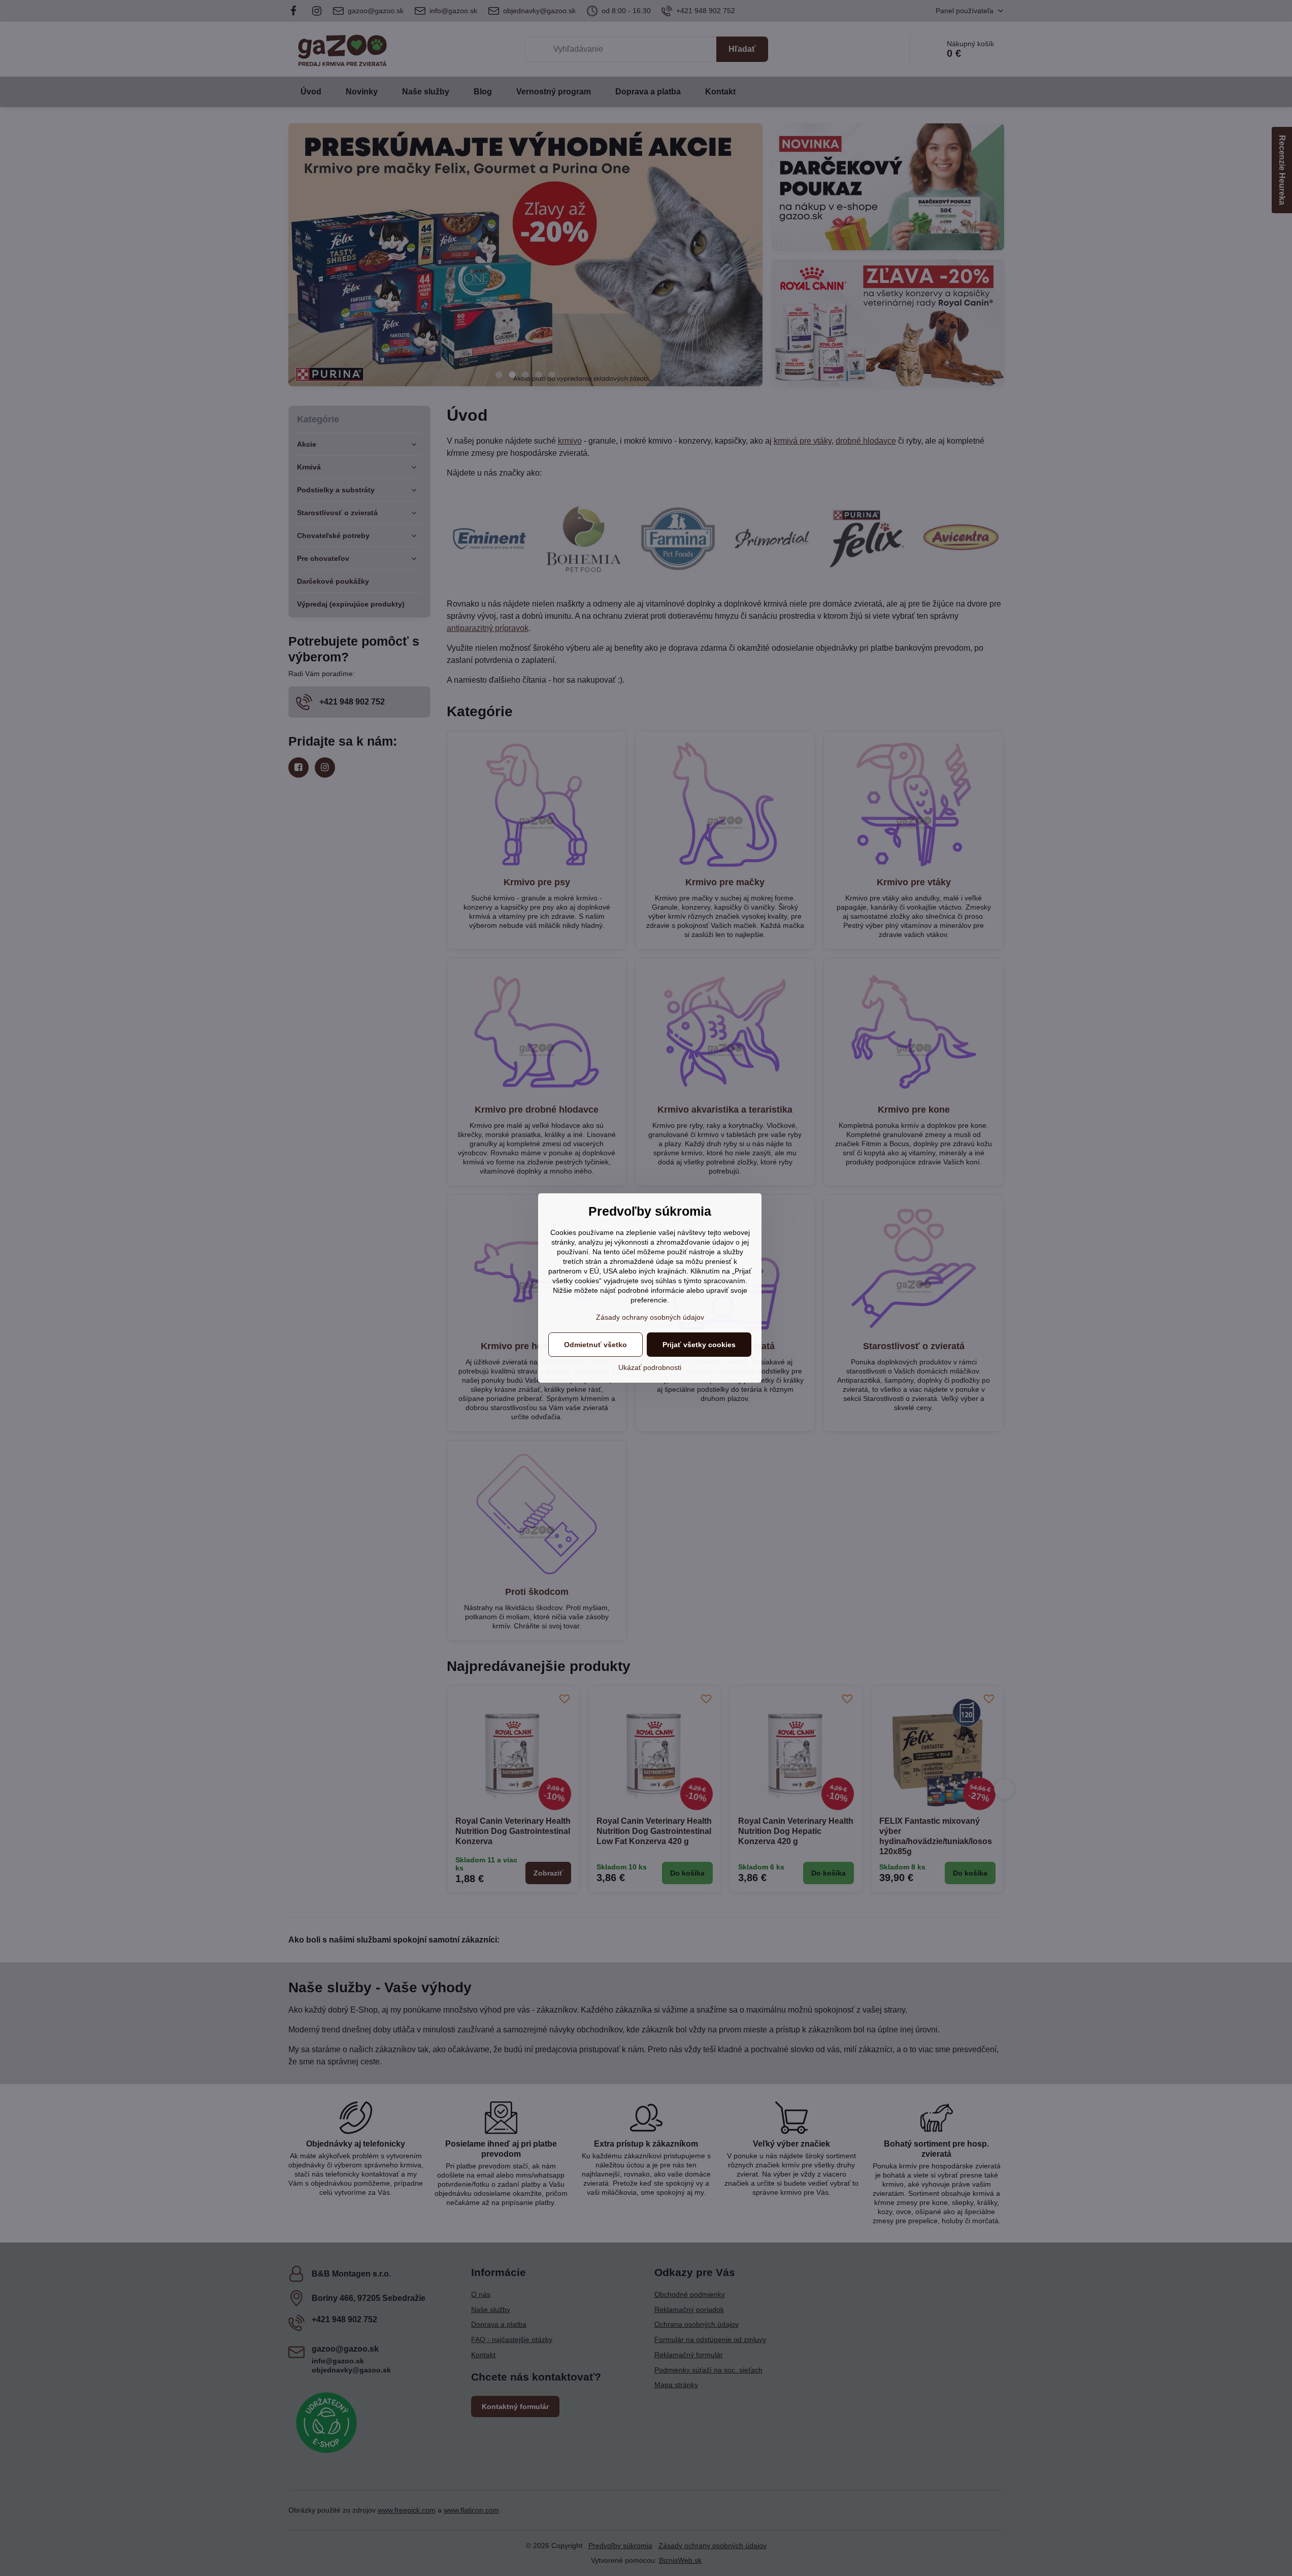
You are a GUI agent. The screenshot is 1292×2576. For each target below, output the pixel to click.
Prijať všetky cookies (699, 1345)
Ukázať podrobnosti (650, 1367)
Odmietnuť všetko (595, 1345)
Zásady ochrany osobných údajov (650, 1317)
